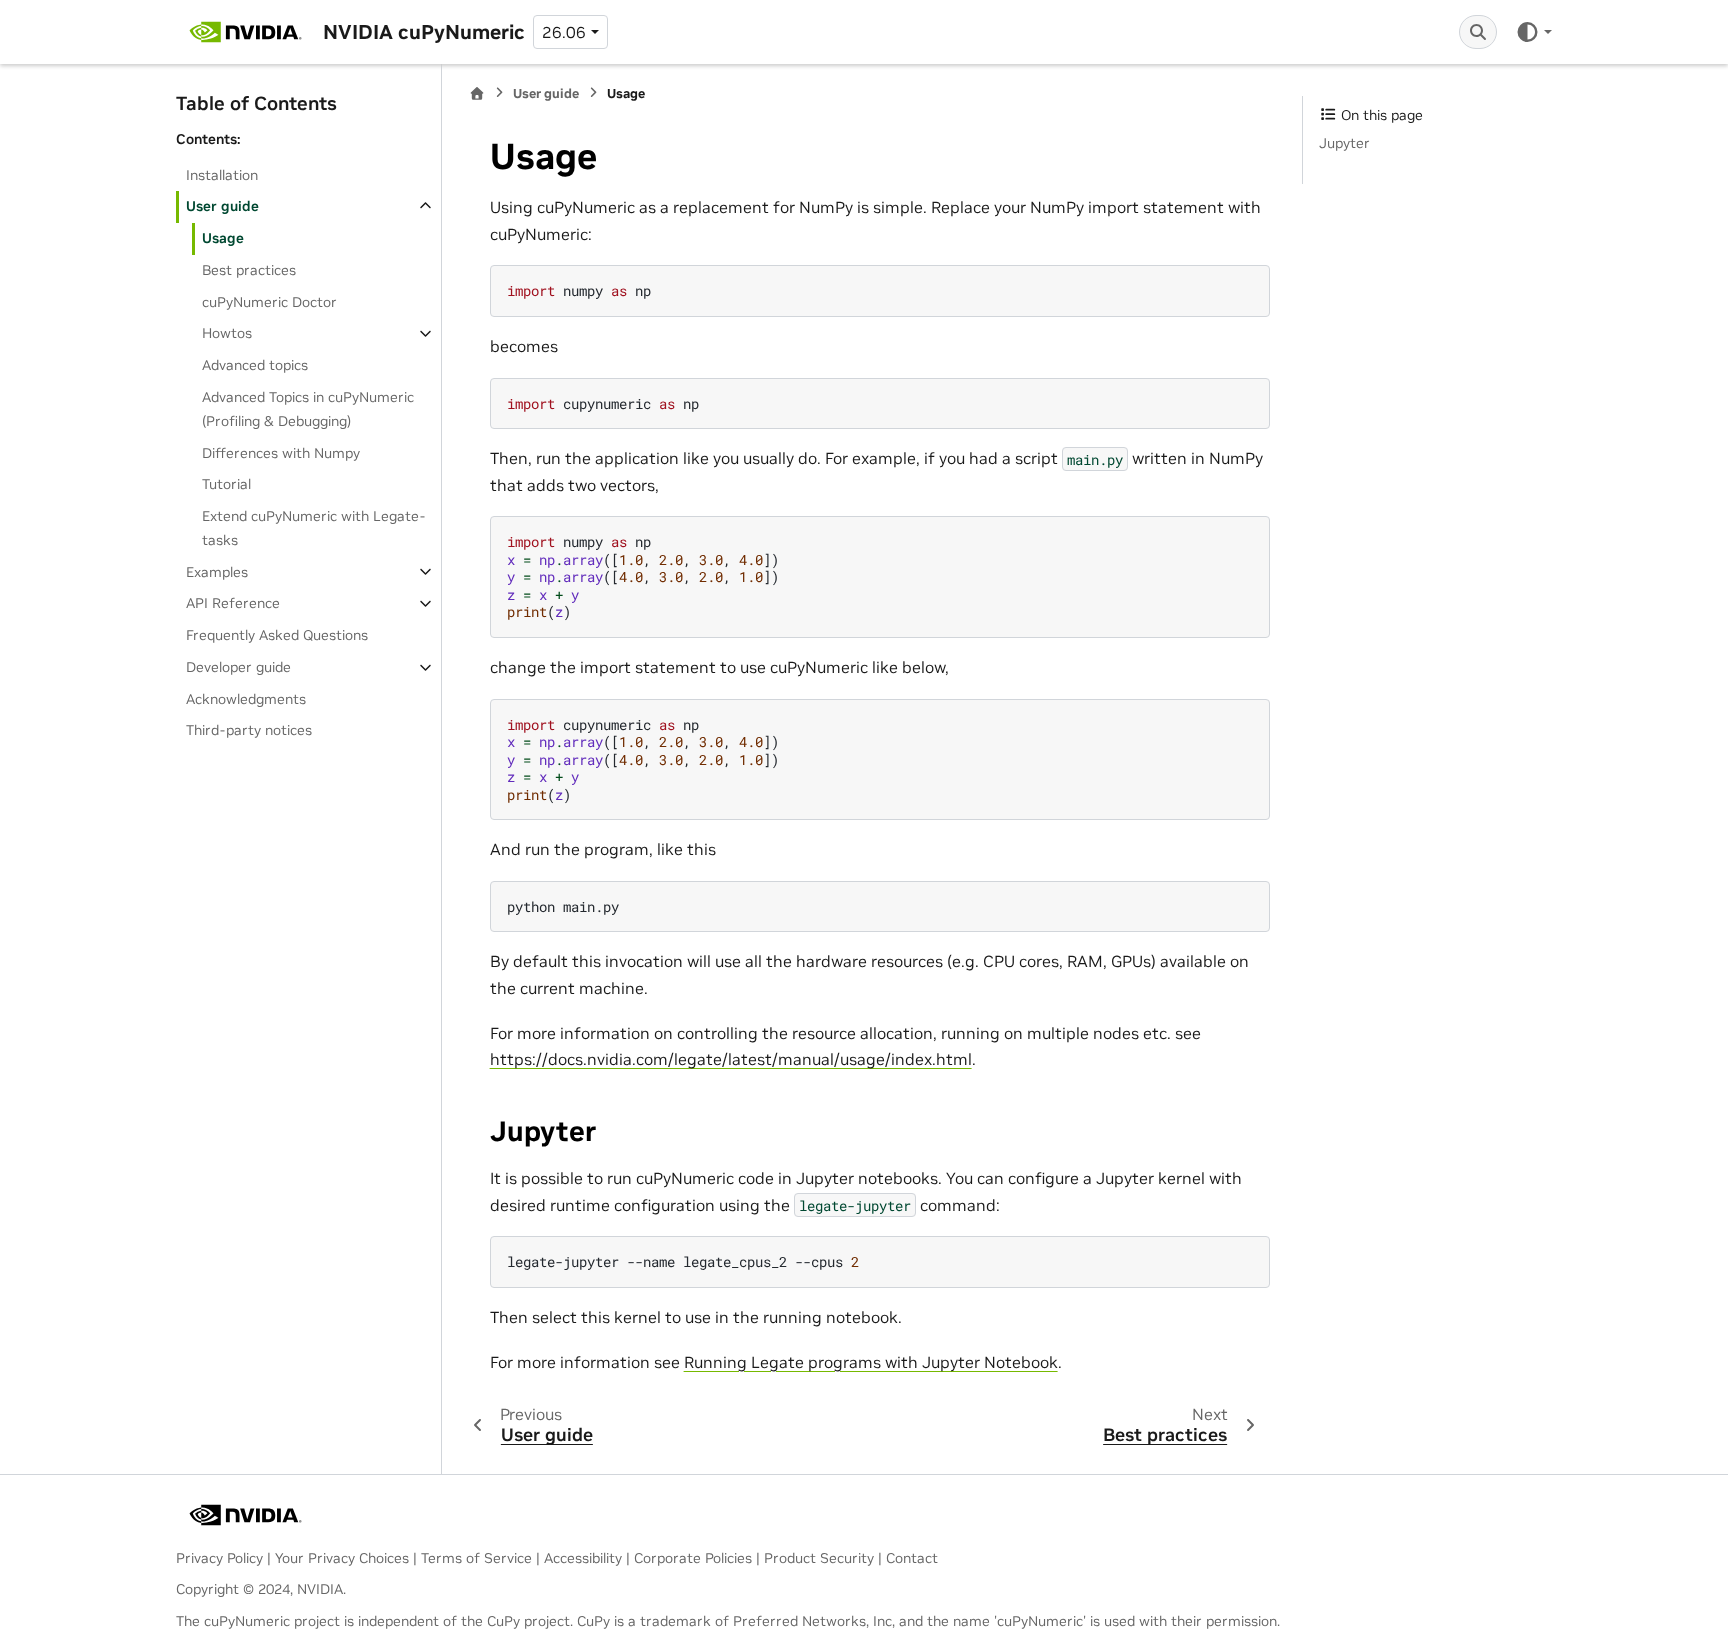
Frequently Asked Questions (277, 635)
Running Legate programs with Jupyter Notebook (871, 1362)
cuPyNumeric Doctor (269, 302)
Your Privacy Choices (342, 1558)
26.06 (564, 32)
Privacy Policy (219, 1558)
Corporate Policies (693, 1558)
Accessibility (583, 1558)
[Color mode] (1533, 32)
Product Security (819, 1558)
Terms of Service (476, 1558)
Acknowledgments (246, 698)
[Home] (477, 93)
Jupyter (1344, 143)
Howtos (227, 333)
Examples (217, 571)
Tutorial (226, 484)
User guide (222, 206)
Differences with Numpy (281, 452)
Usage (223, 238)
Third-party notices (249, 730)
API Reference (233, 603)
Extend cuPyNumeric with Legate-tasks (313, 528)
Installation (222, 174)
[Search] (1478, 32)
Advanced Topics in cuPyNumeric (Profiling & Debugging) (308, 409)
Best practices (249, 270)
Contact (912, 1558)
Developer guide (238, 667)
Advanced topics (255, 365)
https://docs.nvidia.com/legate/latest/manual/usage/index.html (731, 1059)
